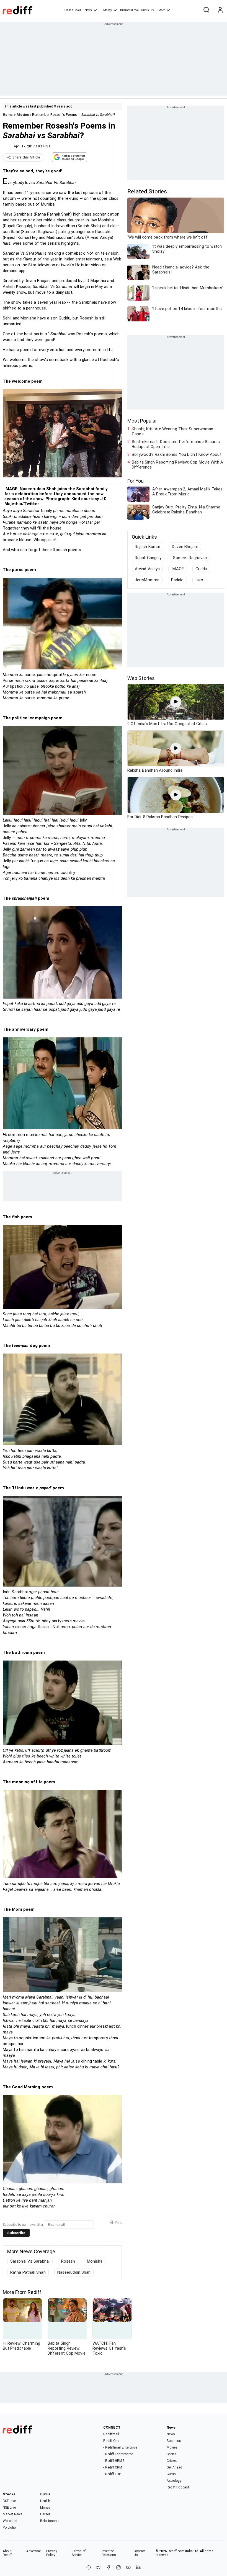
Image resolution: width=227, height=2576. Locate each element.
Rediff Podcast (178, 2487)
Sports (172, 2454)
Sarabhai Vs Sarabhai (30, 2261)
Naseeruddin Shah (74, 2272)
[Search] (206, 10)
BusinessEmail (130, 10)
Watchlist (10, 2521)
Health (45, 2501)
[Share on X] (99, 2568)
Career (45, 2514)
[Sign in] (220, 10)
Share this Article (26, 157)
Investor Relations (109, 2553)
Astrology (174, 2481)
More (162, 10)
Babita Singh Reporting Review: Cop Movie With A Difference (177, 465)
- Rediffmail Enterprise (120, 2447)
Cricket (172, 2461)
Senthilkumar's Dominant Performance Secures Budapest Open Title (176, 444)
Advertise (33, 2551)
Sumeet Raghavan (190, 558)
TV (152, 10)
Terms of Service (79, 2553)
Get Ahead (175, 2467)
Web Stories (141, 678)
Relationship (50, 2521)
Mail (78, 10)
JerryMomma (147, 580)
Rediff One (111, 2441)
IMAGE (178, 569)
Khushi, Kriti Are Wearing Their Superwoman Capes (172, 431)
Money (108, 10)
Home (69, 10)
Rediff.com (176, 2551)
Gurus (145, 10)
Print (118, 2222)
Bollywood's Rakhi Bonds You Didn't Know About (177, 454)
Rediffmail (111, 2434)
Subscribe (16, 2233)
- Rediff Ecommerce (118, 2454)
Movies (23, 115)
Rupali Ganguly (148, 558)
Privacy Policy (52, 2553)
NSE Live (9, 2508)
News (88, 10)
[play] (176, 702)
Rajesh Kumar (148, 547)
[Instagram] (118, 2568)
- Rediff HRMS (114, 2461)
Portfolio (9, 2528)
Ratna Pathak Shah (28, 2272)
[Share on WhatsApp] (89, 2568)
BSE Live (9, 2501)
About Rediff (7, 2553)
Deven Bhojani (185, 547)
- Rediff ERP (112, 2474)
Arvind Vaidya (147, 569)
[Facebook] (109, 2568)
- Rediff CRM (113, 2467)
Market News (13, 2514)
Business (174, 2441)
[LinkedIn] (138, 2568)
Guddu (201, 569)
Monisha (95, 2261)
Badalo (177, 580)
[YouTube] (128, 2568)
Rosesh (68, 2261)
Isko (199, 580)
